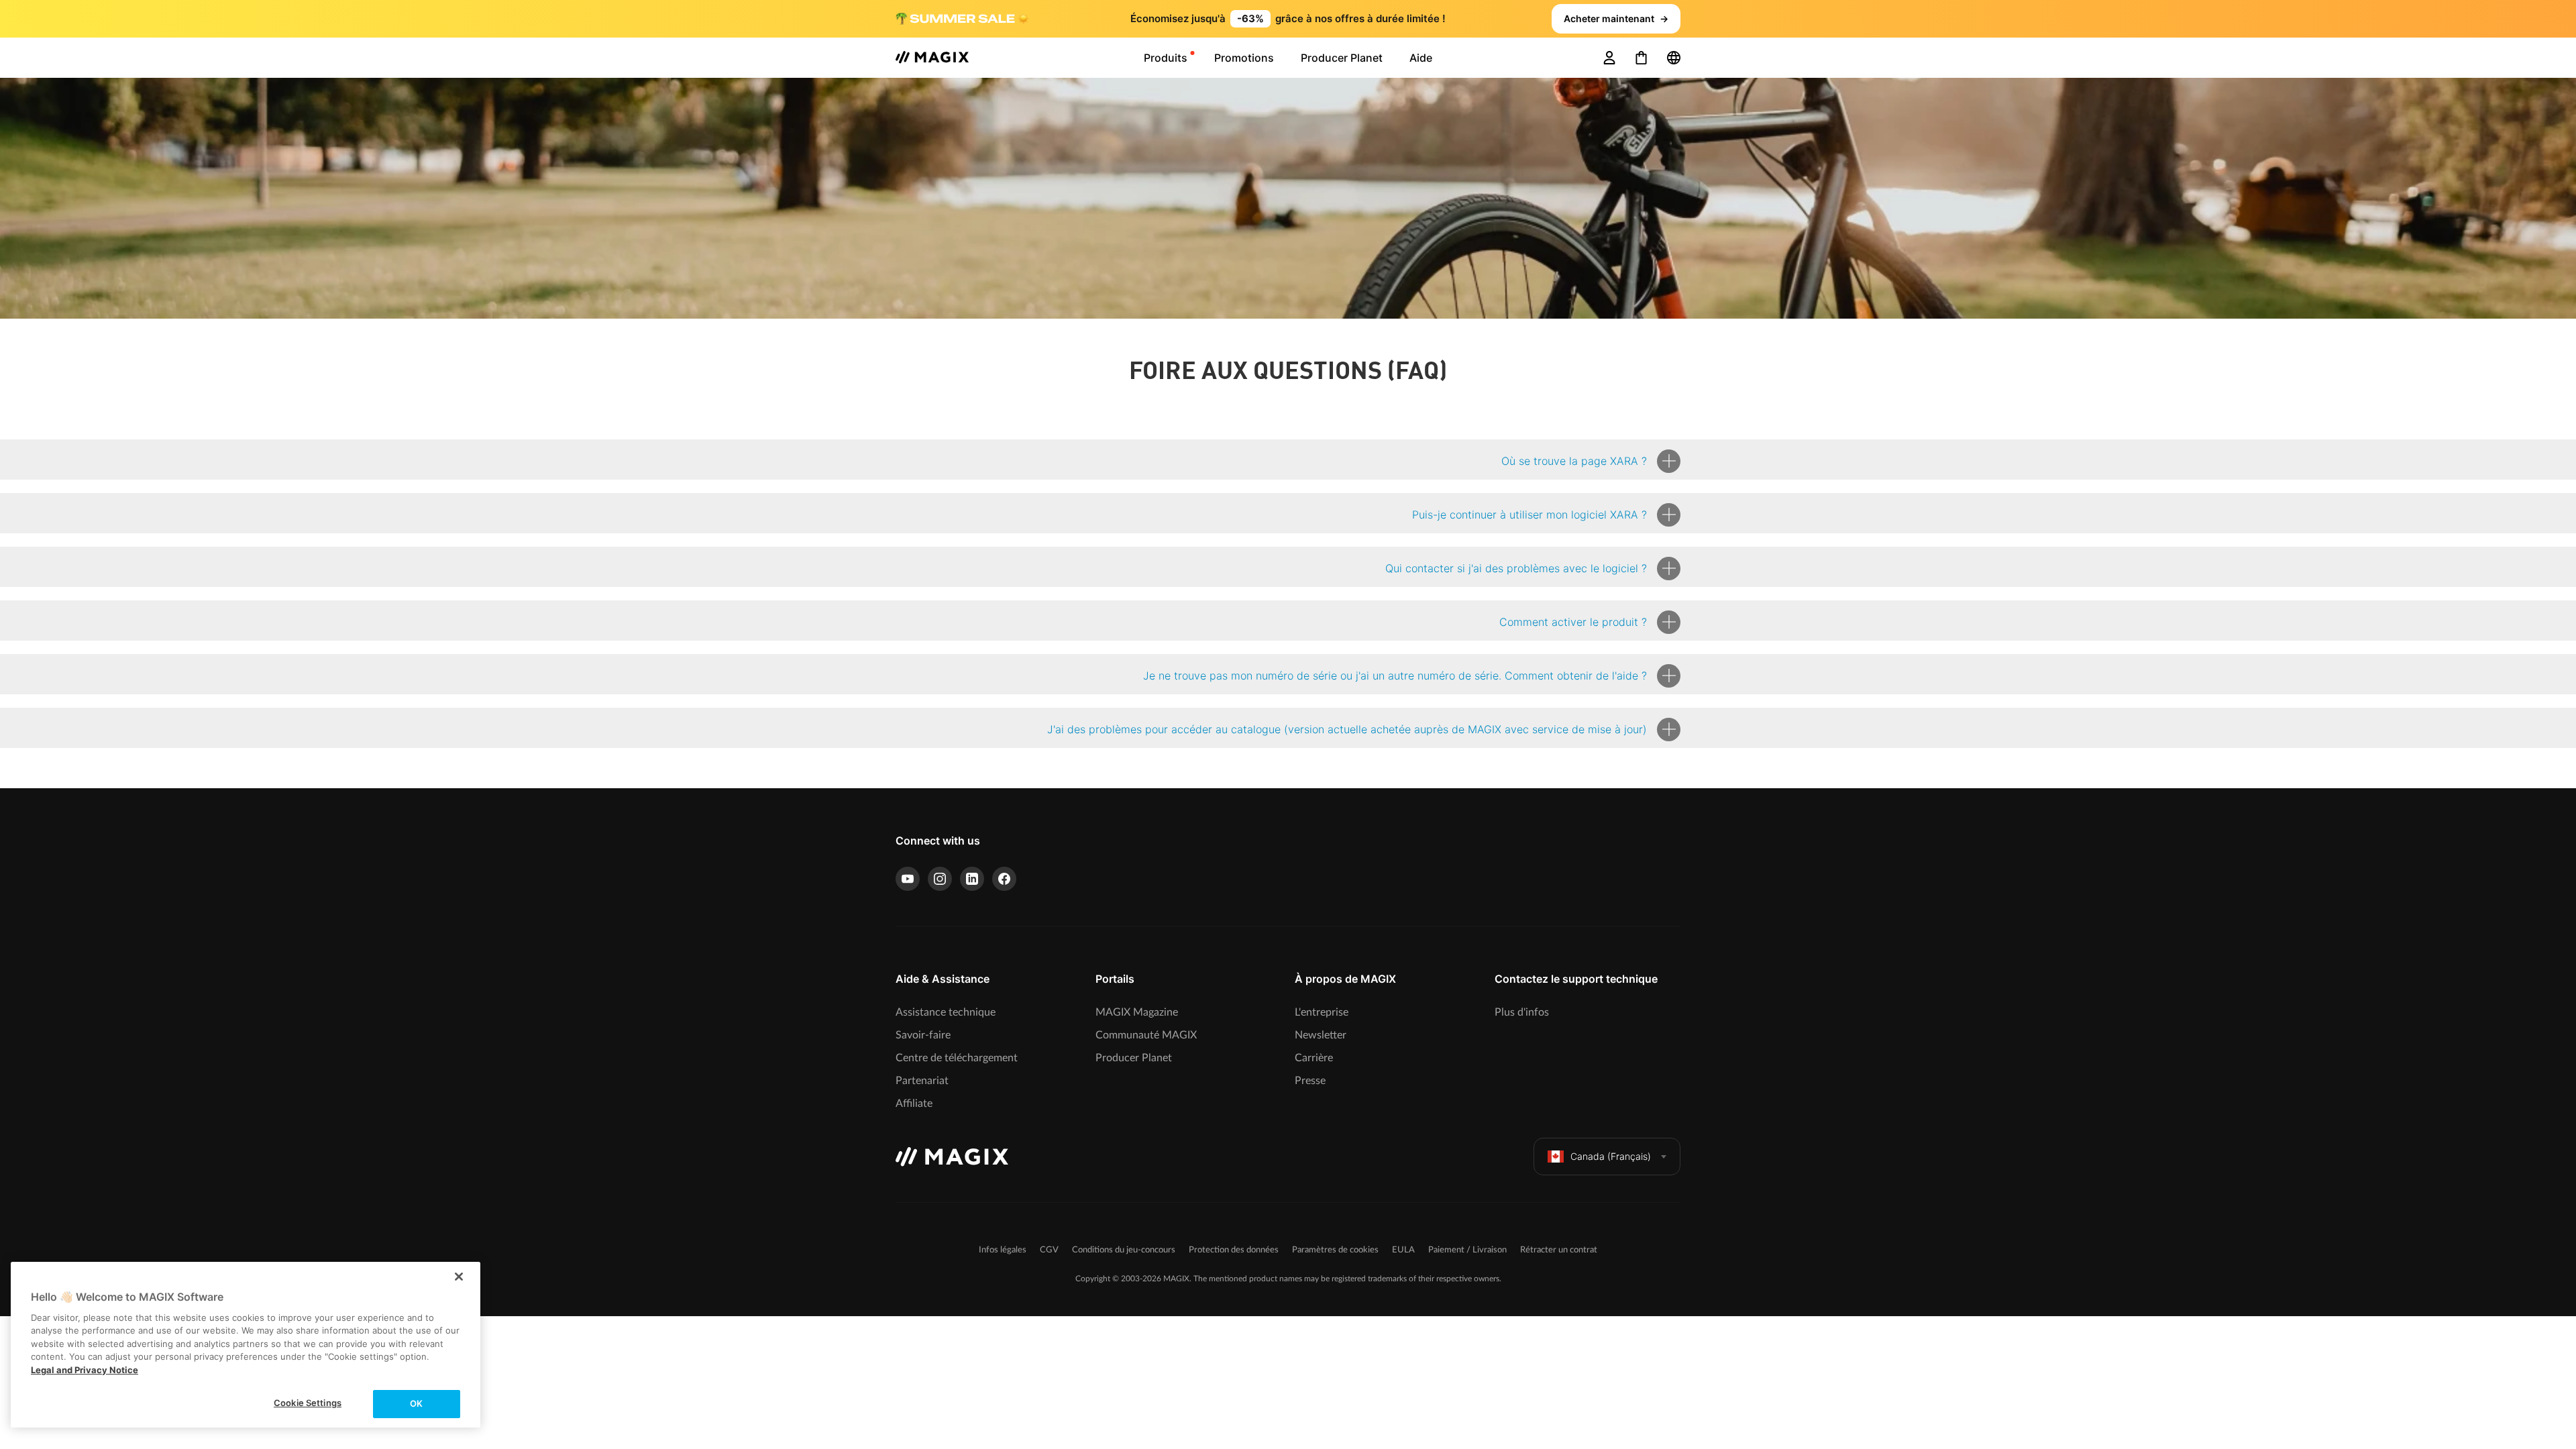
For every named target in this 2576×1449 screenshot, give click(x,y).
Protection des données (1234, 1250)
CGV (1049, 1250)
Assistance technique (946, 1012)
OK (416, 1403)
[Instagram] (940, 879)
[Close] (459, 1277)
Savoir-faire (923, 1035)
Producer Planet (1134, 1058)
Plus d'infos (1522, 1012)
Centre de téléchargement (957, 1058)
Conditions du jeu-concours (1124, 1250)
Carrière (1314, 1058)
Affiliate (914, 1104)
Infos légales (1003, 1250)
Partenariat (922, 1081)
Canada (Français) (1611, 1156)
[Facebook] (1004, 879)
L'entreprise (1322, 1012)
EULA (1403, 1250)
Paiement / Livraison (1467, 1250)
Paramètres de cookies (1335, 1250)
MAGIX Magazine (1137, 1012)
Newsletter (1321, 1035)
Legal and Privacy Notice (85, 1370)
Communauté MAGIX (1146, 1035)
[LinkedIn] (972, 879)
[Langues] (1674, 58)
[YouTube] (908, 879)
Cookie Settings (308, 1403)
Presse (1310, 1081)
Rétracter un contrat (1559, 1250)
